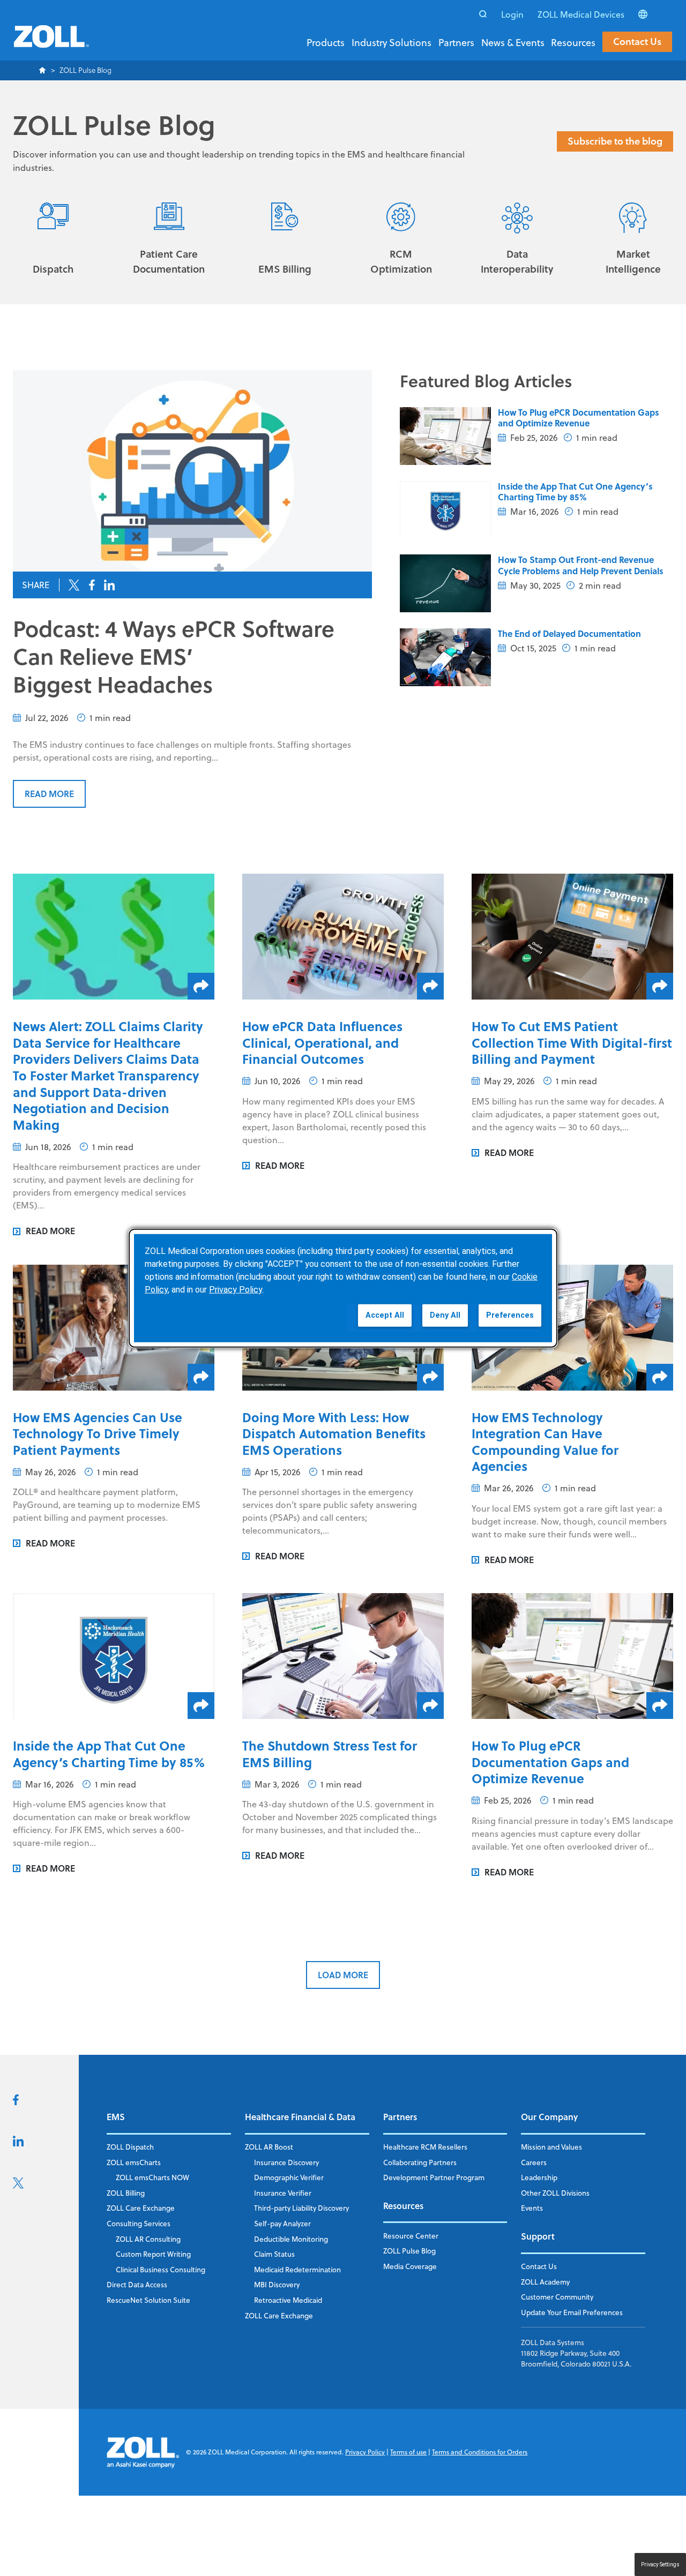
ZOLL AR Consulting (148, 2239)
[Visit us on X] (18, 2186)
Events (532, 2208)
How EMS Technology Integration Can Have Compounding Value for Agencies (545, 1442)
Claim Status (274, 2254)
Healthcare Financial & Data (300, 2117)
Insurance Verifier (283, 2193)
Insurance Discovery (286, 2162)
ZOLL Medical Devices (581, 14)
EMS (116, 2117)
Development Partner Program (434, 2177)
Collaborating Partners (420, 2162)
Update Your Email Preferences (572, 2312)
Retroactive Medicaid (288, 2300)
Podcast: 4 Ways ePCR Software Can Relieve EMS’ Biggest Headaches (174, 656)
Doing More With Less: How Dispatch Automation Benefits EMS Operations (334, 1433)
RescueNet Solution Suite (148, 2300)
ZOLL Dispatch (130, 2147)
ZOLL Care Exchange (141, 2208)
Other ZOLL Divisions (555, 2193)
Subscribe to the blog (615, 141)
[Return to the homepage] (51, 43)
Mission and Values (551, 2147)
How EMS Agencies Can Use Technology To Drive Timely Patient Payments (98, 1433)
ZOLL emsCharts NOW (152, 2177)
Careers (534, 2162)
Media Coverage (410, 2266)
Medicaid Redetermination (297, 2269)
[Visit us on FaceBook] (16, 2102)
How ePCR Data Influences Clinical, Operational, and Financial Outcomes (322, 1042)
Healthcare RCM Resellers (425, 2147)
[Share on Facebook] (92, 585)
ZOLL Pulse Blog (409, 2251)
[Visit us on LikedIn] (18, 2143)
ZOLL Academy (545, 2282)
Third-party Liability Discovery (301, 2208)
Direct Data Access (137, 2284)
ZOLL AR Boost (269, 2147)
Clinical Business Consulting (161, 2269)
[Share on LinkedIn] (109, 585)
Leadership (539, 2177)
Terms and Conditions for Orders (480, 2452)
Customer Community (557, 2297)
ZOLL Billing (126, 2193)
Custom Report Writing (153, 2254)
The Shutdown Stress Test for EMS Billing (330, 1754)
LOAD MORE (343, 1975)
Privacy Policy (365, 2452)
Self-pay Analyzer (282, 2223)
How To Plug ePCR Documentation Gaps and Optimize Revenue (579, 418)
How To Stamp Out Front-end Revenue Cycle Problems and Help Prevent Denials (581, 565)
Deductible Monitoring (291, 2239)
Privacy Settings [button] (660, 2564)
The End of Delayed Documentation (569, 633)
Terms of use (408, 2452)
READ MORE (49, 794)
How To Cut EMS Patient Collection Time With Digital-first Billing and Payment (572, 1042)
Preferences (510, 1315)
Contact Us (637, 41)
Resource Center (411, 2236)
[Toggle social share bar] (201, 986)
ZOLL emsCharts (134, 2162)
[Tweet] (74, 585)
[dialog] (343, 1288)
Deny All (445, 1315)
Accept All (385, 1315)
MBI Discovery (277, 2284)
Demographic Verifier (289, 2177)
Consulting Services (139, 2223)
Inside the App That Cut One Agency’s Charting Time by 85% (575, 492)
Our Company (549, 2117)
